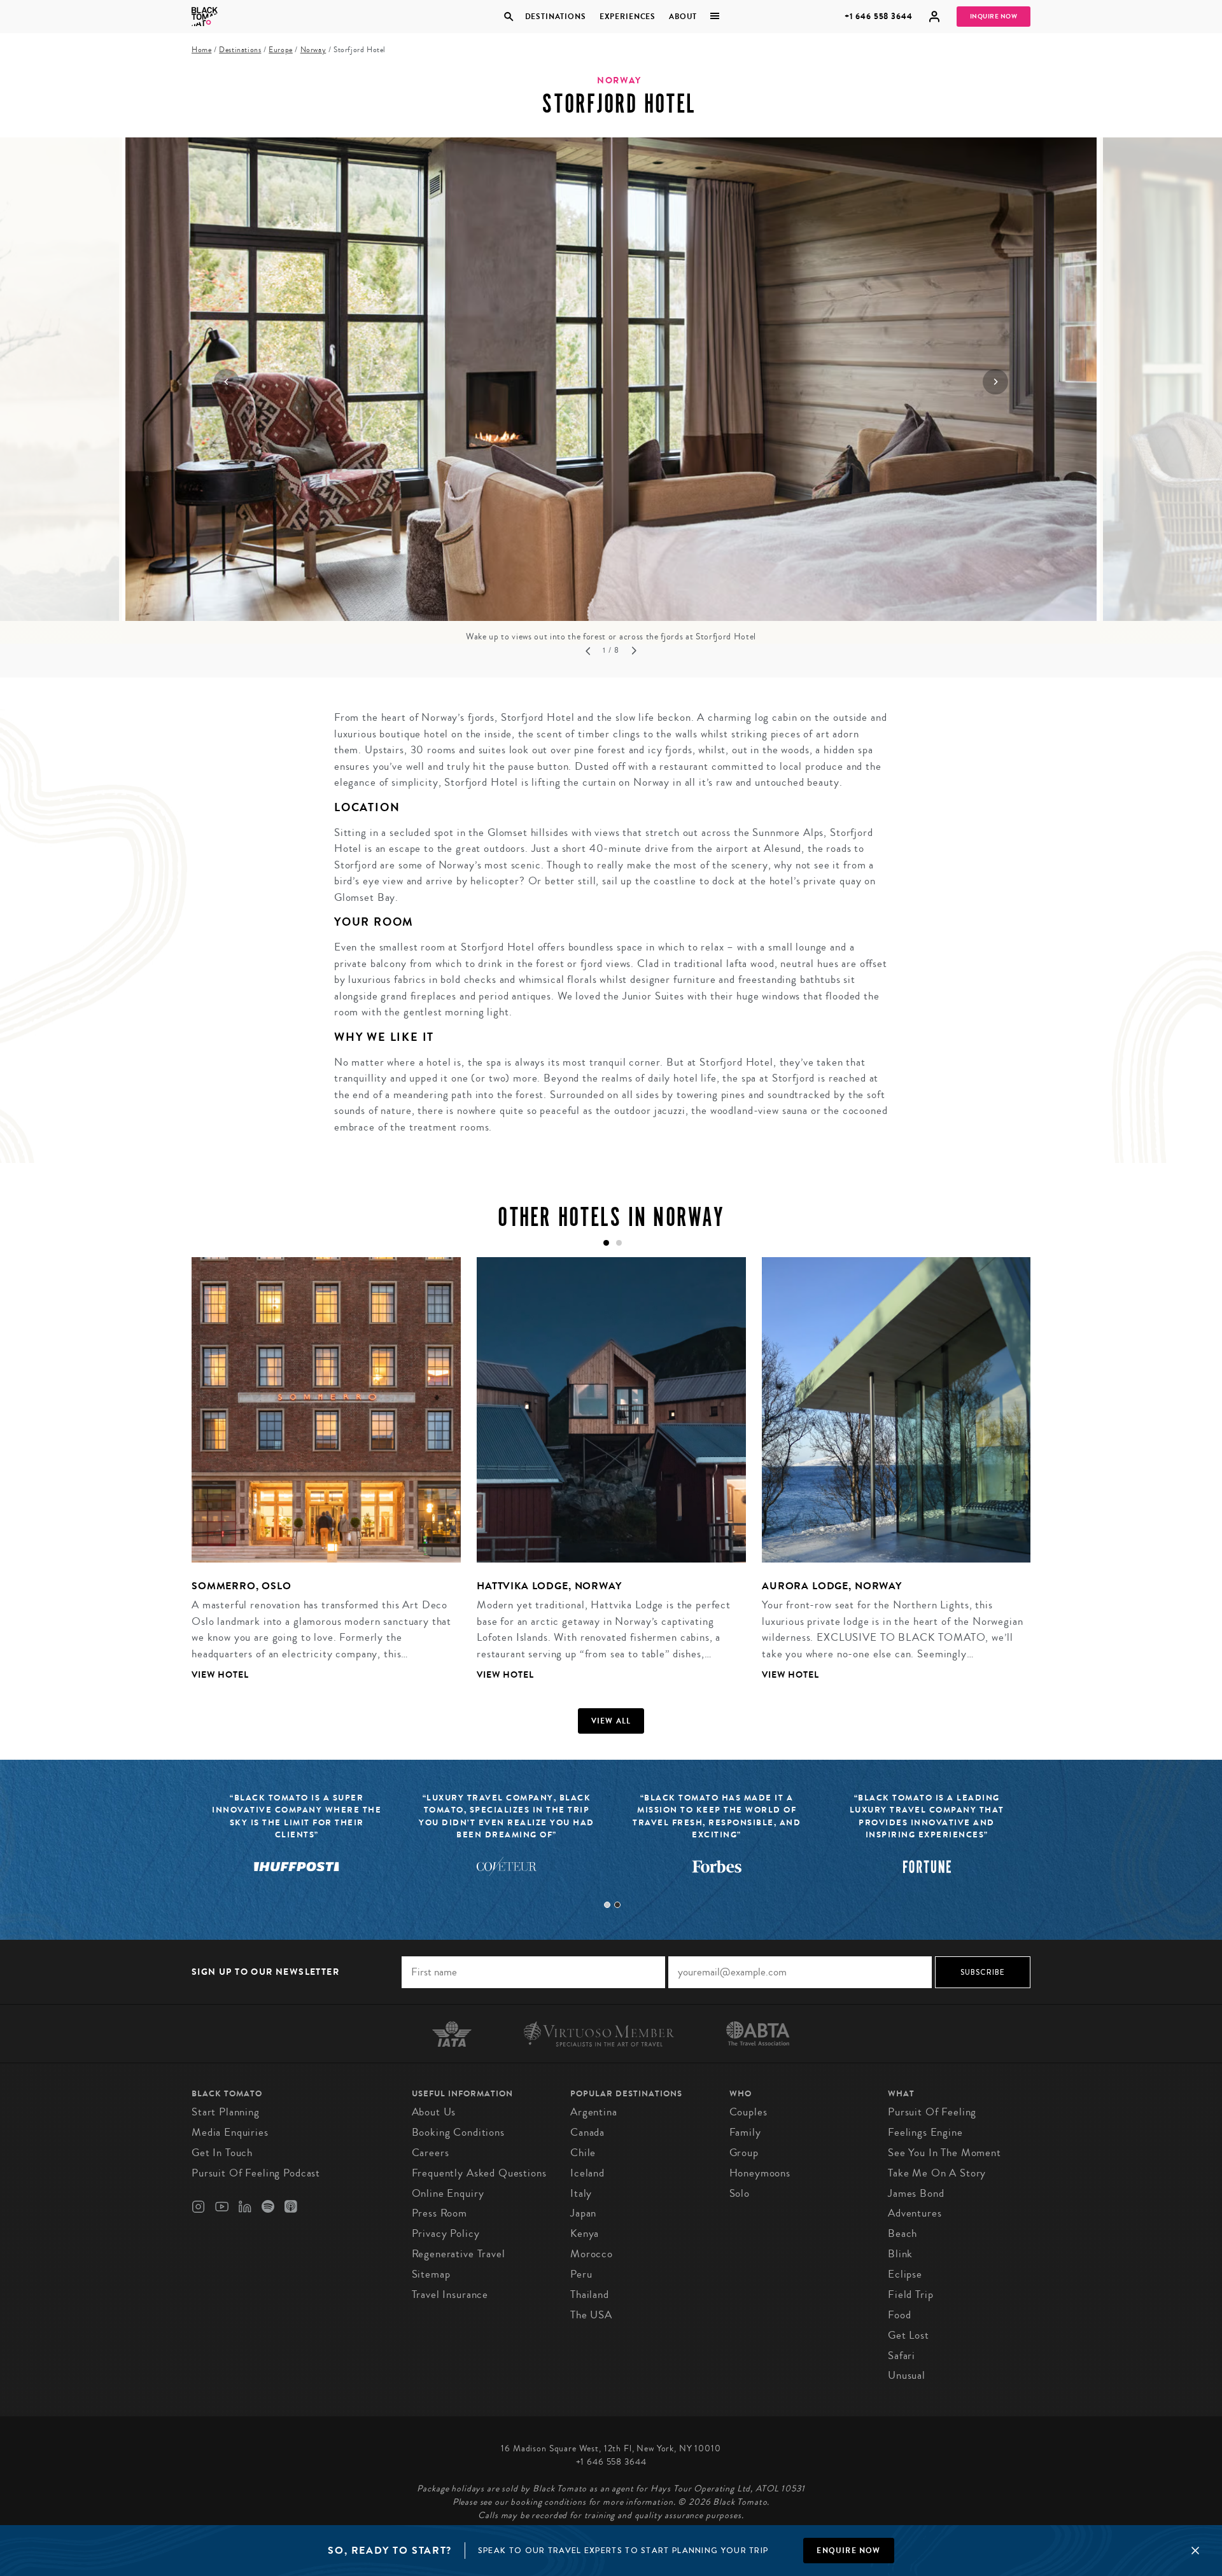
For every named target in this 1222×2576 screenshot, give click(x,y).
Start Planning (226, 2112)
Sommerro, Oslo (242, 1586)
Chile (583, 2153)
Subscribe (983, 1972)
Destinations (555, 17)
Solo (740, 2193)
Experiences (628, 17)
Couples (748, 2112)
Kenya (585, 2233)
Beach (902, 2233)
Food (899, 2315)
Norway (313, 50)
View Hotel (220, 1675)
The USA (591, 2315)
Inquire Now (994, 17)
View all (611, 1721)
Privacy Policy (446, 2233)
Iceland (587, 2173)
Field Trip (911, 2294)
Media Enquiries (230, 2132)
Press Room (440, 2213)
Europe (281, 50)
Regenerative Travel (459, 2254)
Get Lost (909, 2335)
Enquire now (848, 2551)
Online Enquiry (448, 2193)
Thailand (590, 2294)
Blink (900, 2254)
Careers (431, 2153)
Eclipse (905, 2274)
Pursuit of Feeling (932, 2112)
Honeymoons (760, 2173)
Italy (581, 2193)
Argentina (594, 2112)
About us (434, 2112)
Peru (581, 2274)
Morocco (592, 2254)
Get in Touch (222, 2153)
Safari (902, 2356)
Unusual (907, 2375)
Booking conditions (458, 2132)
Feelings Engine (925, 2132)
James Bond (916, 2193)
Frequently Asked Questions (479, 2173)
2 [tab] (617, 1905)
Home (201, 50)
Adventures (915, 2213)
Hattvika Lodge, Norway (549, 1586)
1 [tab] (607, 1905)
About (683, 17)
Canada (587, 2132)
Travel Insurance (450, 2294)
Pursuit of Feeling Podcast (256, 2173)
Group (744, 2153)
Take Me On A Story (937, 2173)
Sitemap (431, 2274)
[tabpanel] (318, 1479)
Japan (583, 2213)
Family (745, 2132)
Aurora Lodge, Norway (832, 1586)
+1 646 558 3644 (879, 16)
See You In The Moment (945, 2153)
